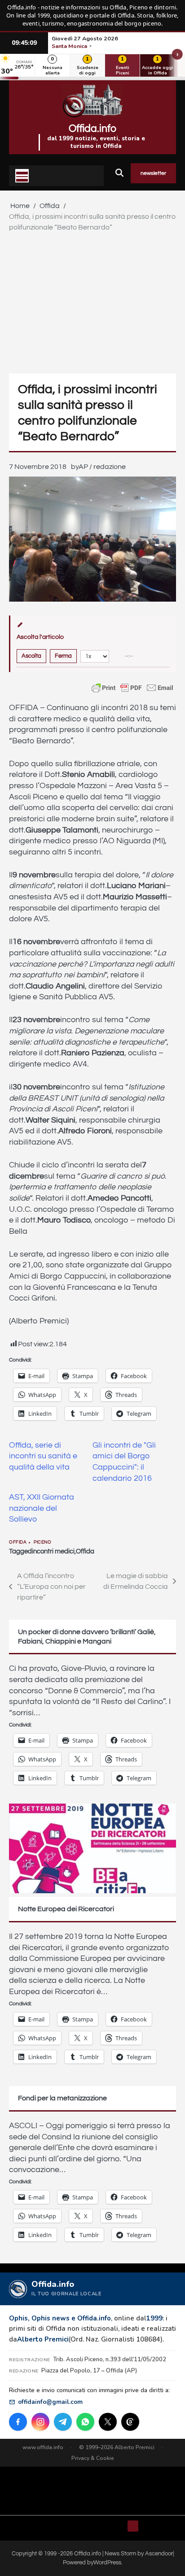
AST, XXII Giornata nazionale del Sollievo (42, 1508)
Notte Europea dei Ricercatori (66, 1909)
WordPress (107, 2563)
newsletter (153, 173)
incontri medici (53, 1551)
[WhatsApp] (85, 2422)
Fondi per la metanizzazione (62, 2098)
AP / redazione (102, 467)
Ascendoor (159, 2554)
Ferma (63, 656)
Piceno (42, 1542)
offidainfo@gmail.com (50, 2402)
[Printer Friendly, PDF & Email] (132, 688)
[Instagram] (40, 2422)
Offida (18, 1542)
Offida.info (92, 129)
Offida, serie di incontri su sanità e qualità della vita (43, 1456)
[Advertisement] (92, 301)
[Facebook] (18, 2422)
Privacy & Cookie (93, 2458)
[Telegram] (63, 2422)
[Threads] (130, 2422)
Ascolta (31, 656)
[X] (108, 2422)
